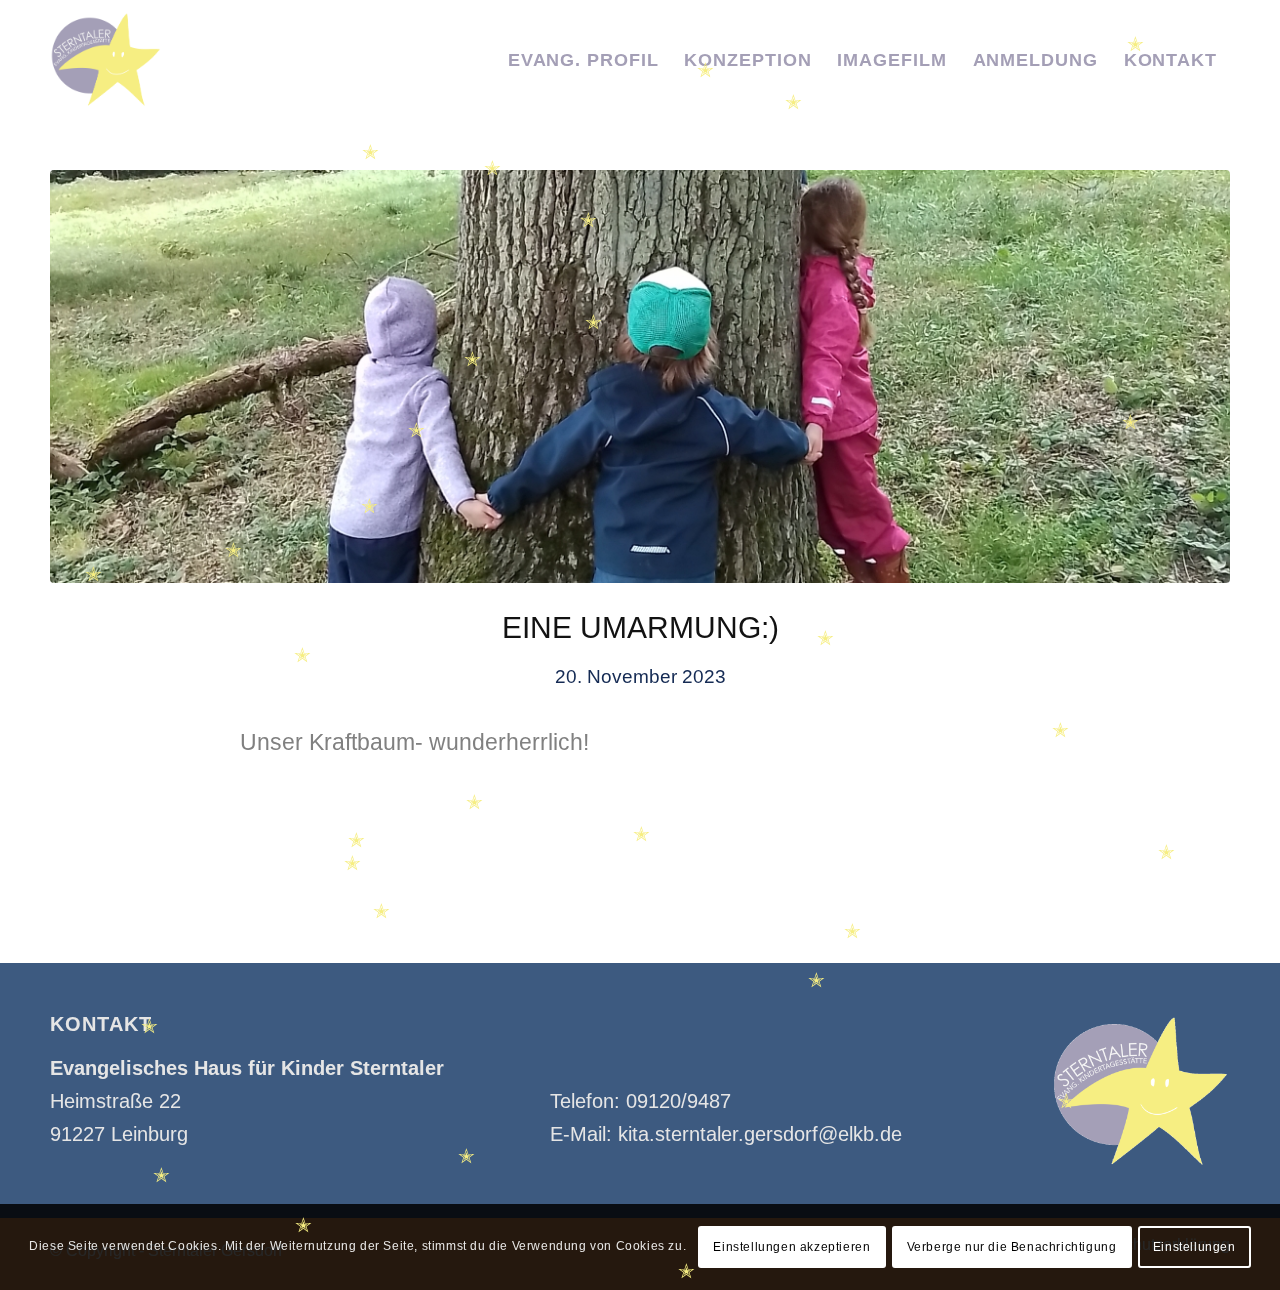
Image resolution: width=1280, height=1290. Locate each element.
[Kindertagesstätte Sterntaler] (106, 60)
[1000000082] (640, 376)
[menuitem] (583, 60)
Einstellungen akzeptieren (791, 1247)
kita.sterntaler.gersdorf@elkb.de (760, 1134)
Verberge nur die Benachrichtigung (1012, 1247)
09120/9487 (678, 1101)
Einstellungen (1194, 1247)
